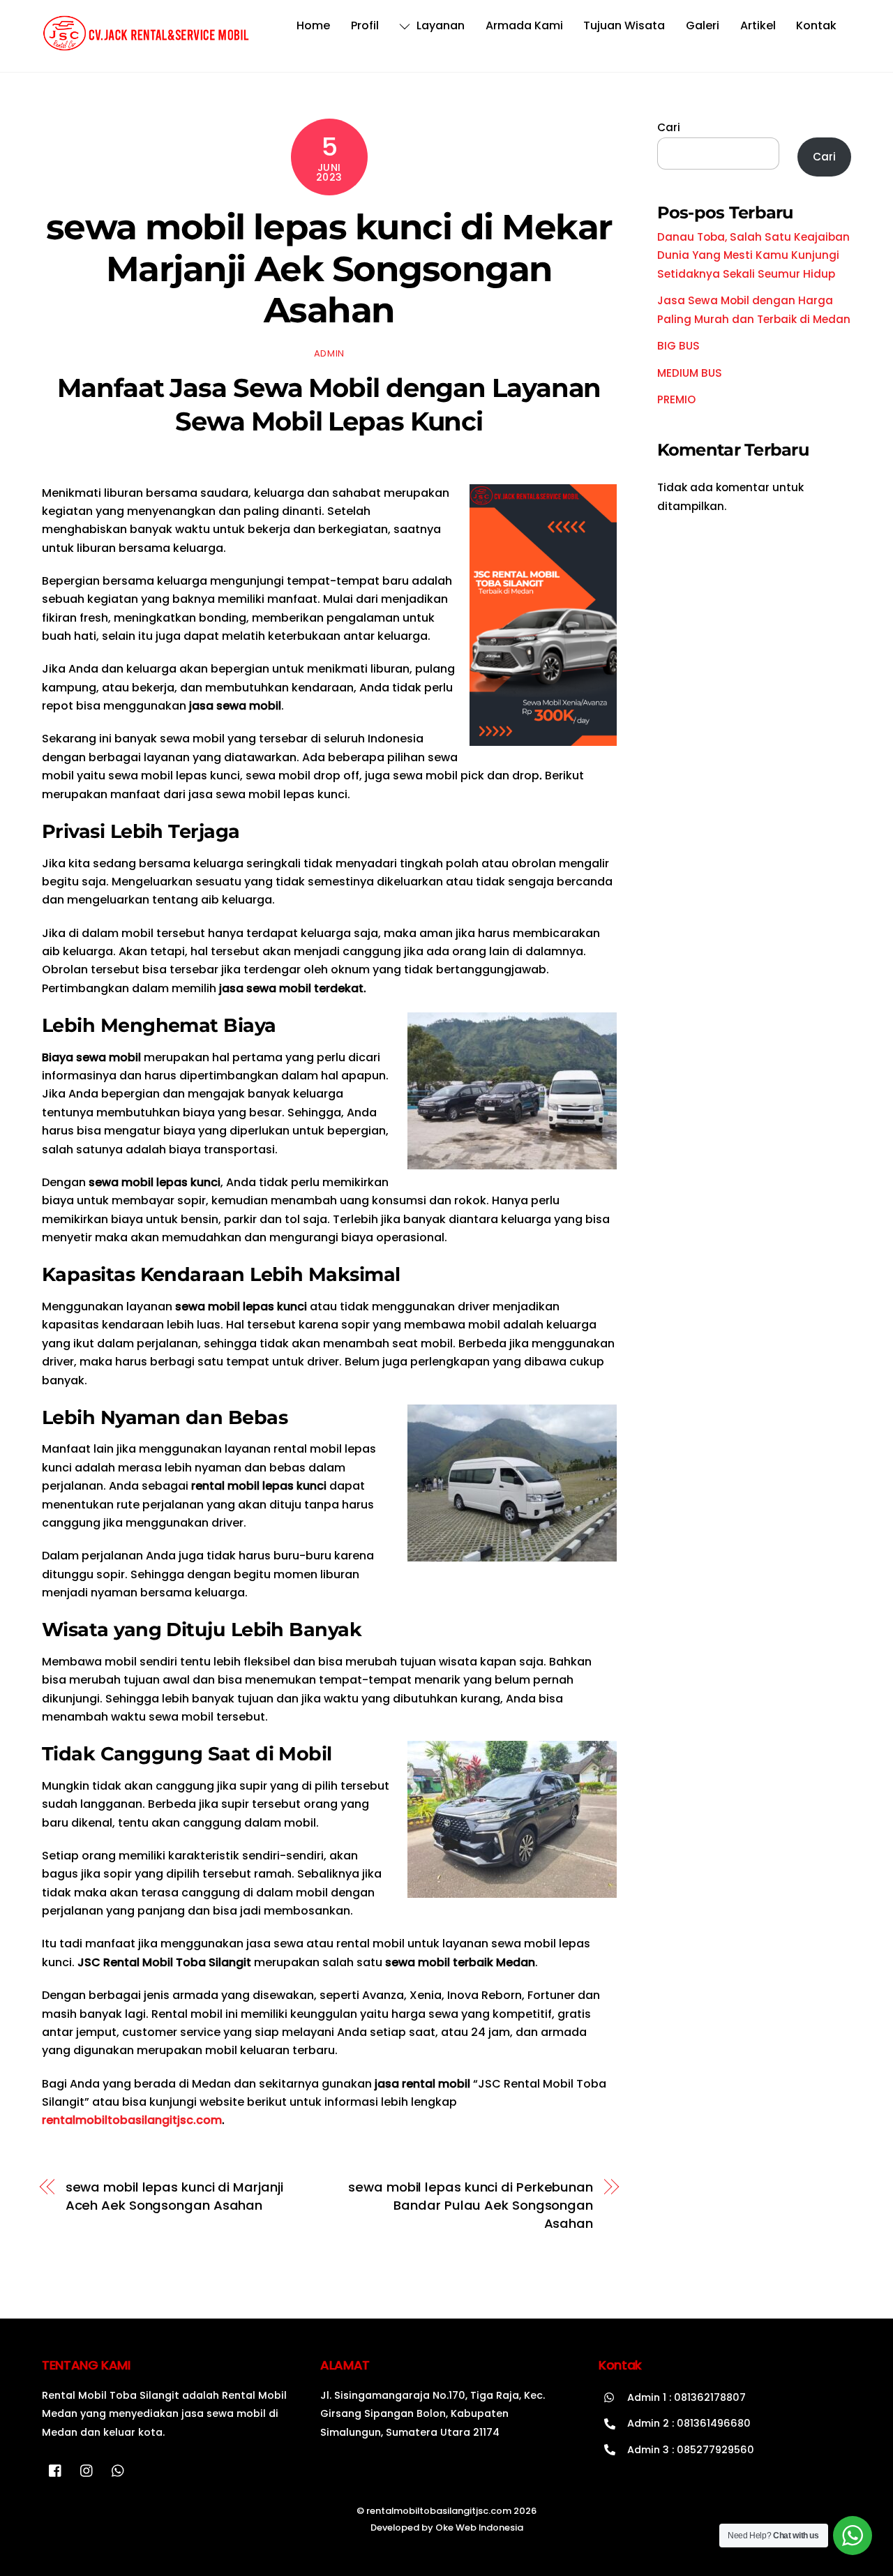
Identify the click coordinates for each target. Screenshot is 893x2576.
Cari (669, 127)
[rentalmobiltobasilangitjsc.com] (147, 45)
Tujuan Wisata (624, 25)
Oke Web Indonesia (479, 2528)
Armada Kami (524, 25)
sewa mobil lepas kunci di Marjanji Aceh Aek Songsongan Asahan (174, 2196)
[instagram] (87, 2470)
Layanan (439, 25)
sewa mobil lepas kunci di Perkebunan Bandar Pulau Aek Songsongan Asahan (471, 2206)
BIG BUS (678, 346)
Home (313, 25)
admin (329, 353)
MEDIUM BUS (690, 373)
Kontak (816, 25)
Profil (365, 25)
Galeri (703, 25)
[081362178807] (119, 2470)
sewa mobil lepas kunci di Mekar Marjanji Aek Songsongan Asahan (329, 268)
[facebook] (56, 2470)
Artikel (758, 25)
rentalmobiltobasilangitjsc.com (132, 2120)
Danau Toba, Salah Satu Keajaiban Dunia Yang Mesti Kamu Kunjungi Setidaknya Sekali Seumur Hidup (753, 255)
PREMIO (676, 399)
